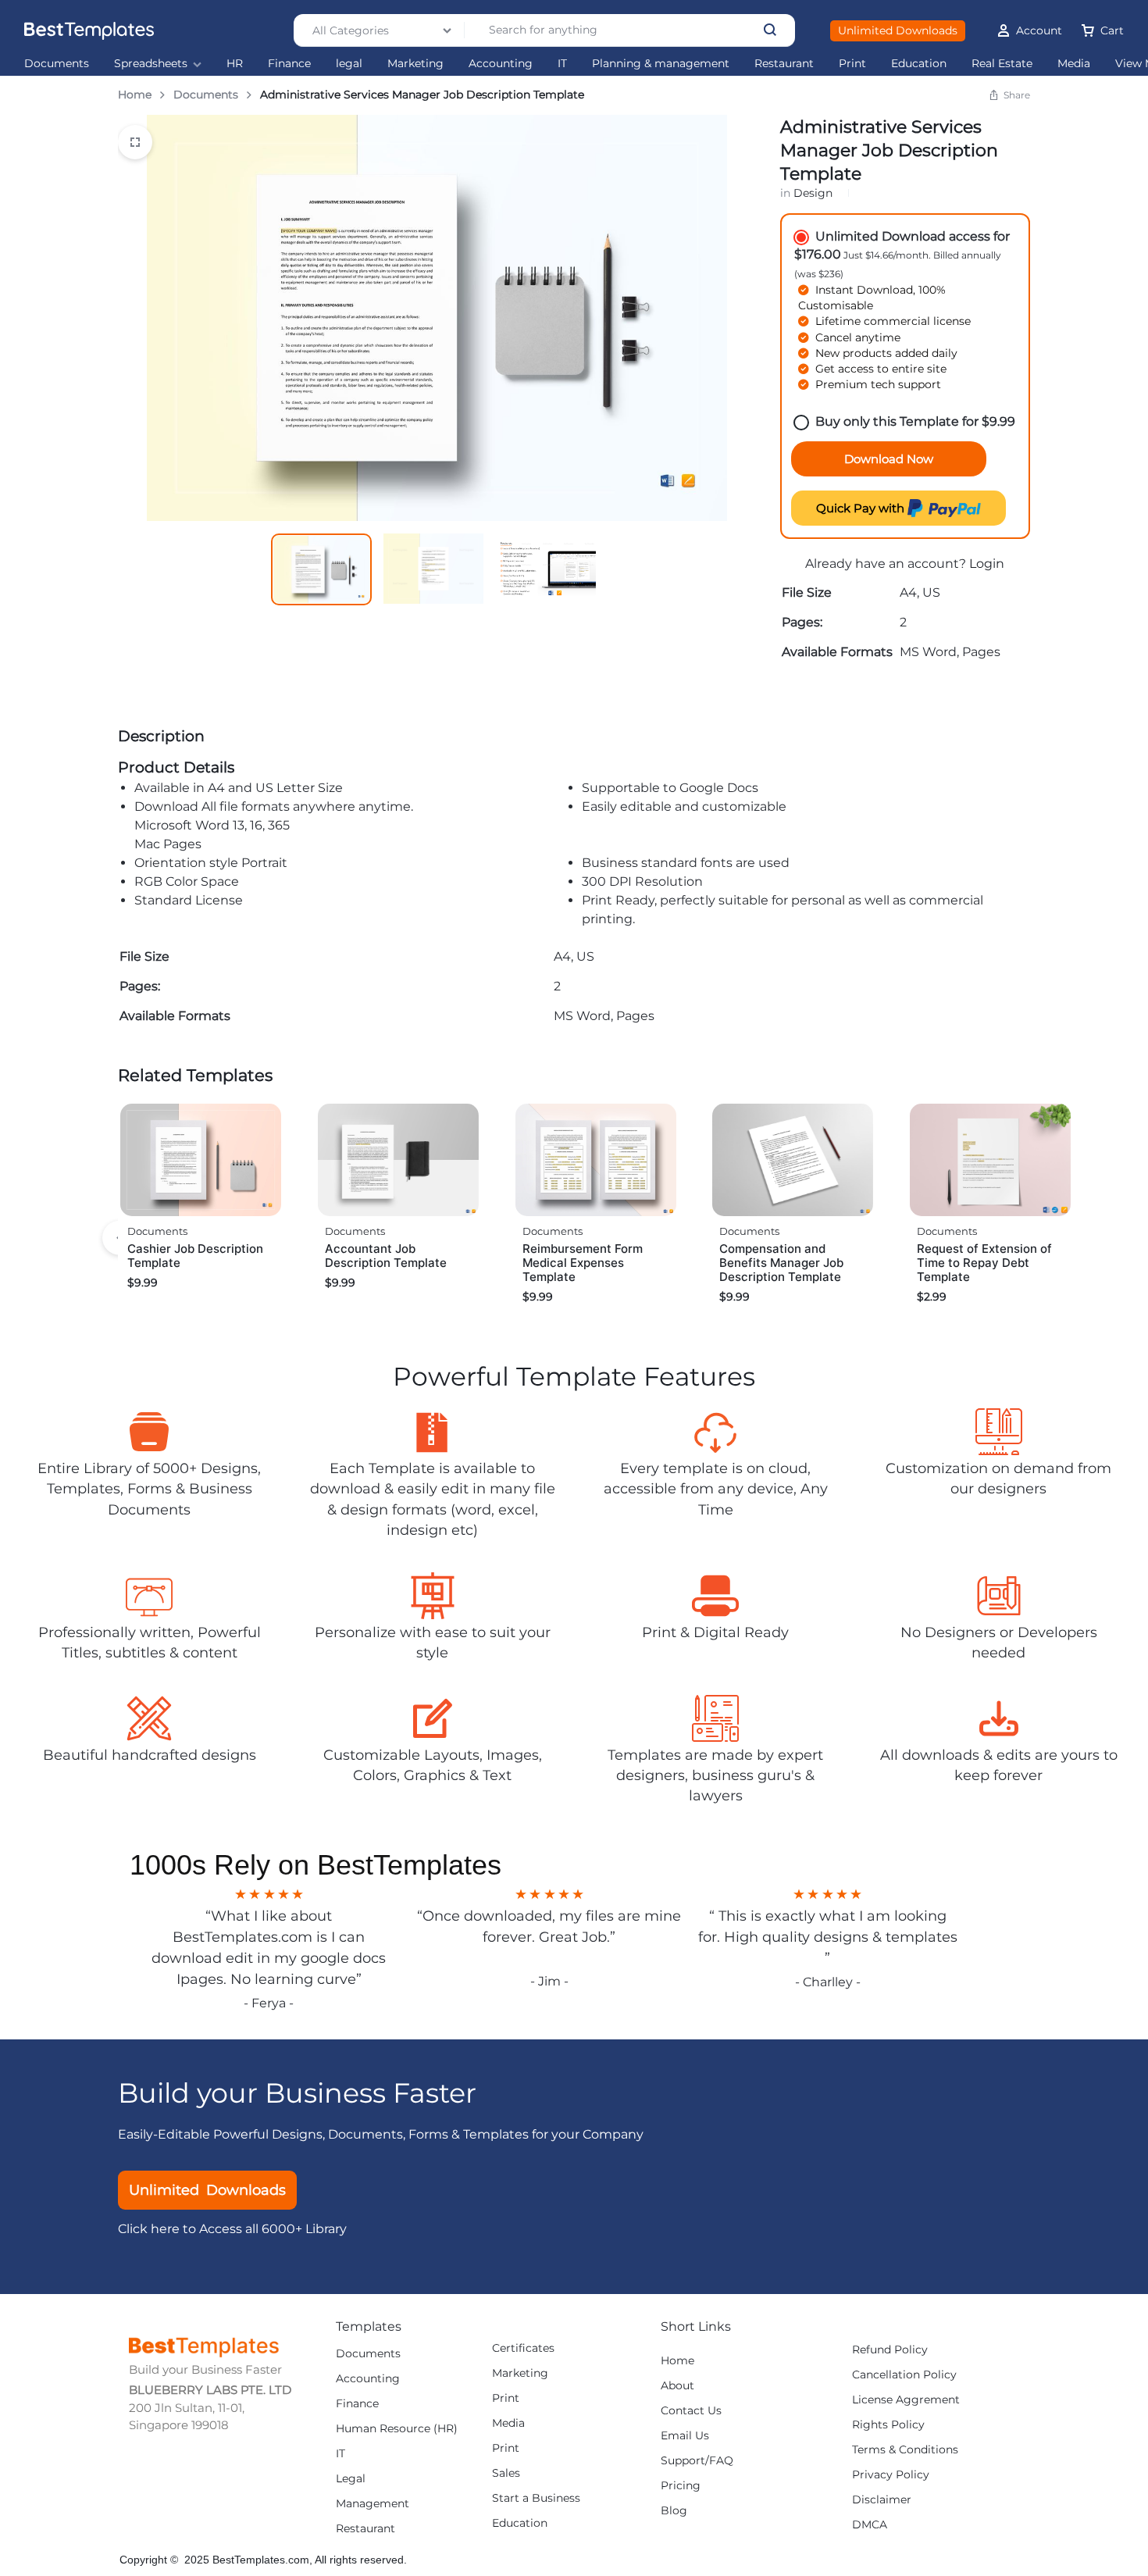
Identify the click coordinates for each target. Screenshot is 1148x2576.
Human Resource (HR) (397, 2429)
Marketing (415, 64)
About (677, 2386)
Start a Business (536, 2498)
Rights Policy (888, 2425)
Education (919, 64)
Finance (289, 64)
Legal (351, 2479)
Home (135, 95)
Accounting (501, 64)
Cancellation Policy (904, 2375)
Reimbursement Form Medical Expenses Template (583, 1263)
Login (987, 564)
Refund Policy (890, 2350)
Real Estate (1002, 64)
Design (813, 193)
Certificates (523, 2348)
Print (852, 64)
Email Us (685, 2436)
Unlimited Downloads (898, 30)
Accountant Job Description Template (386, 1256)
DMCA (870, 2525)
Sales (506, 2473)
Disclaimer (882, 2500)
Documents (57, 64)
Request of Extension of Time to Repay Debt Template (984, 1263)
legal (349, 64)
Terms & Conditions (905, 2450)
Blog (674, 2511)
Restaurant (784, 64)
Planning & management (661, 64)
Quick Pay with (862, 508)
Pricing (681, 2486)
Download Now (889, 459)
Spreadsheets (151, 64)
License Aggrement (906, 2400)
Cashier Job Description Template (195, 1256)
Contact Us (691, 2411)
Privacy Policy (891, 2475)
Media (1074, 64)
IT (562, 64)
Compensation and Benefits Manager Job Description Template (781, 1263)
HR (235, 64)
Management (373, 2504)
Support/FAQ (697, 2461)
